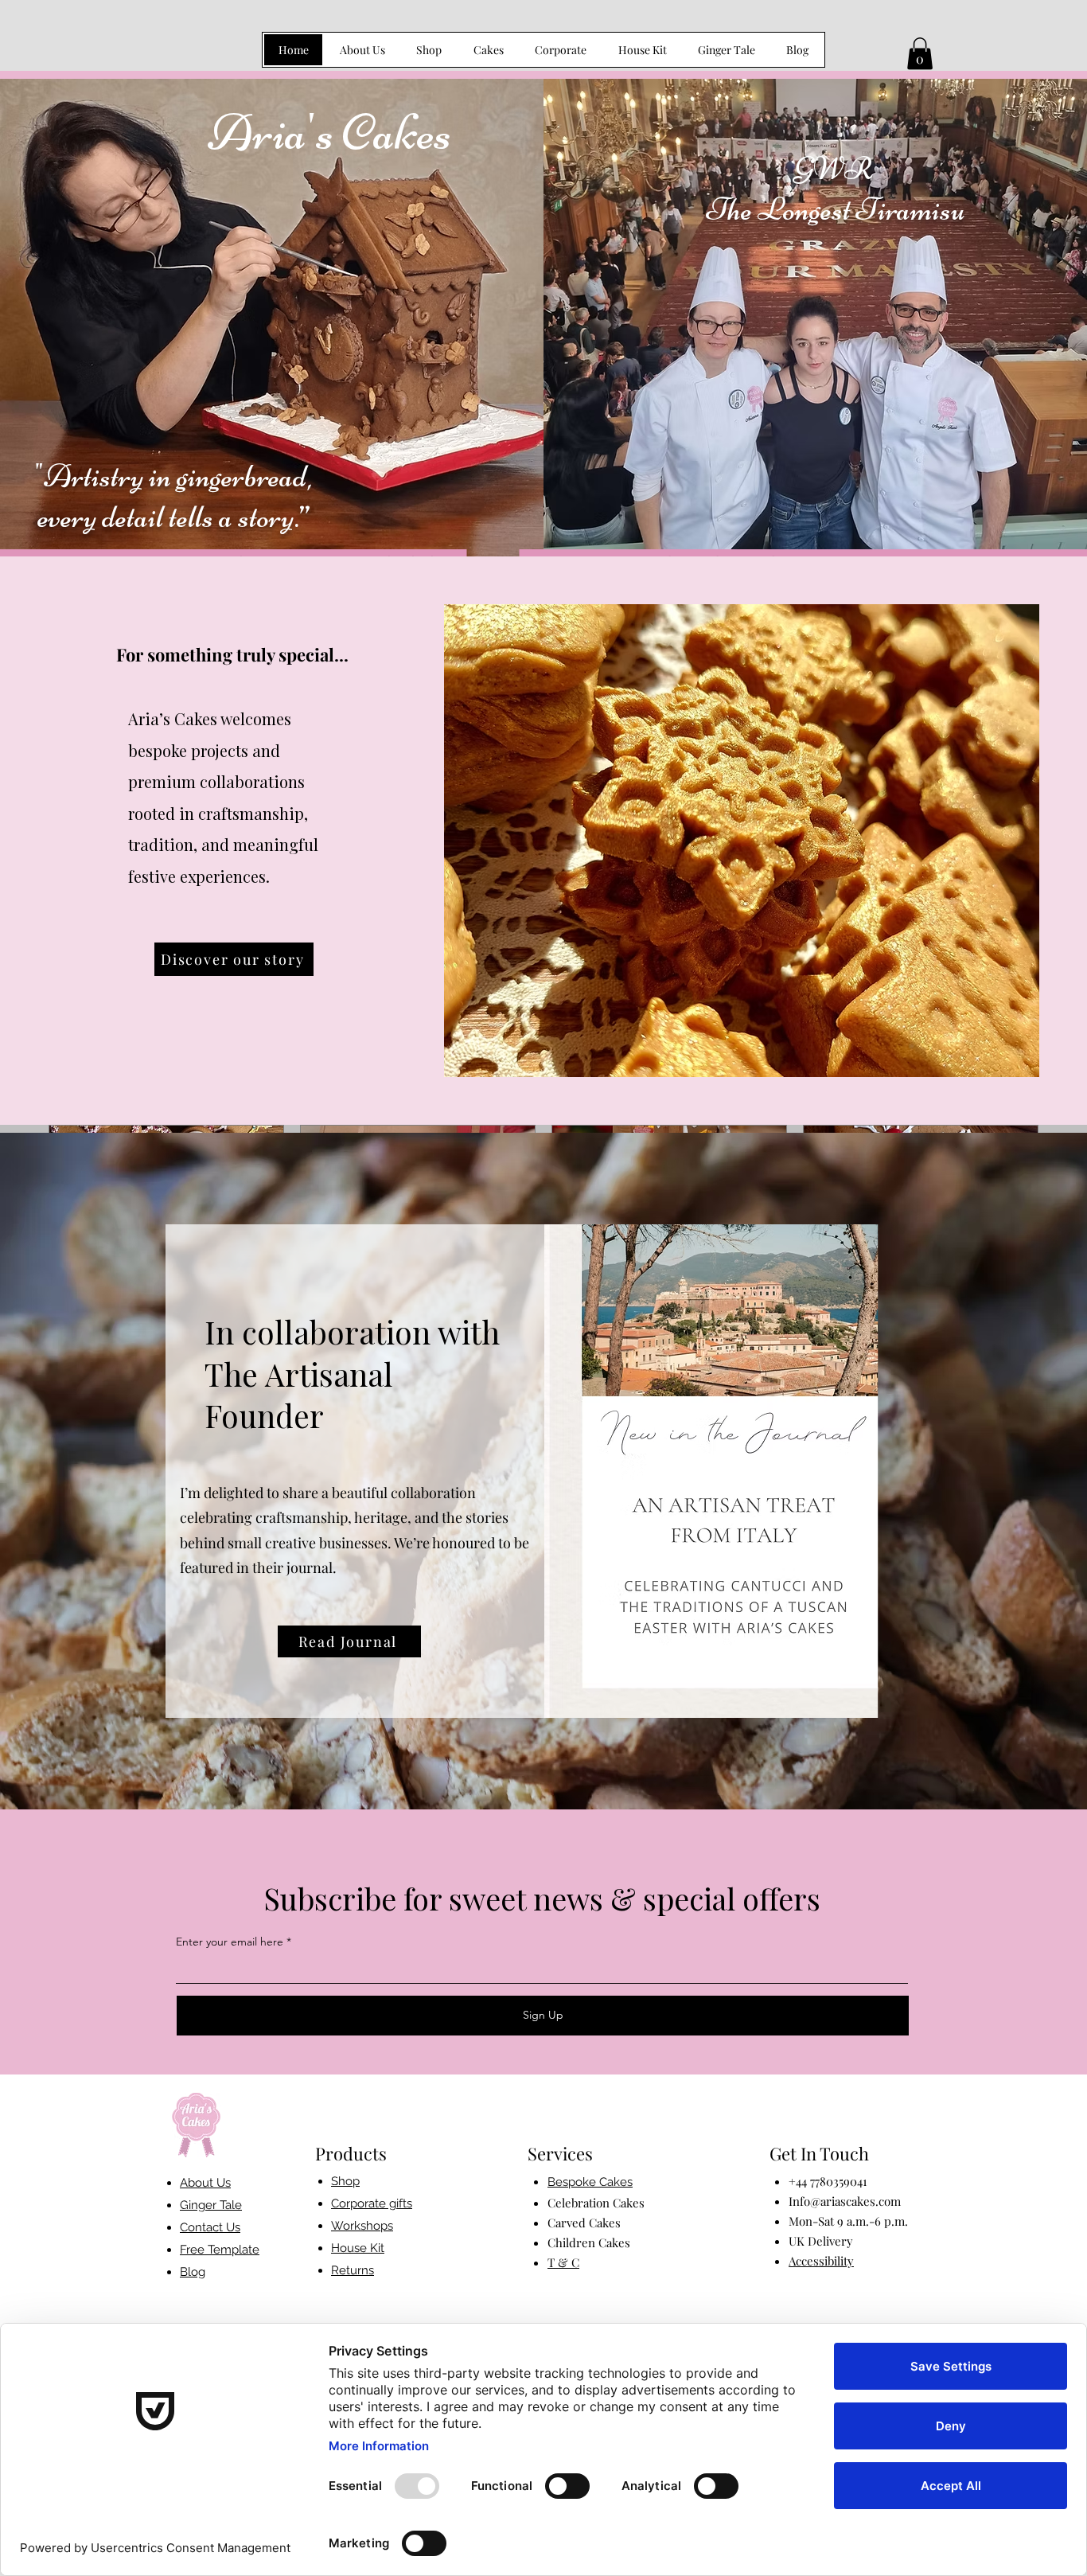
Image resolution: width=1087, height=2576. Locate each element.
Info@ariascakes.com (845, 2201)
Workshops (362, 2226)
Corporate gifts (372, 2203)
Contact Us (210, 2227)
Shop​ (345, 2181)
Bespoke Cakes (590, 2182)
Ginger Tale (211, 2205)
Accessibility (821, 2261)
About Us (205, 2183)
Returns (353, 2270)
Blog (193, 2272)
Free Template (220, 2250)
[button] (920, 54)
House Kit (358, 2248)
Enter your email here (230, 1942)
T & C (563, 2262)
